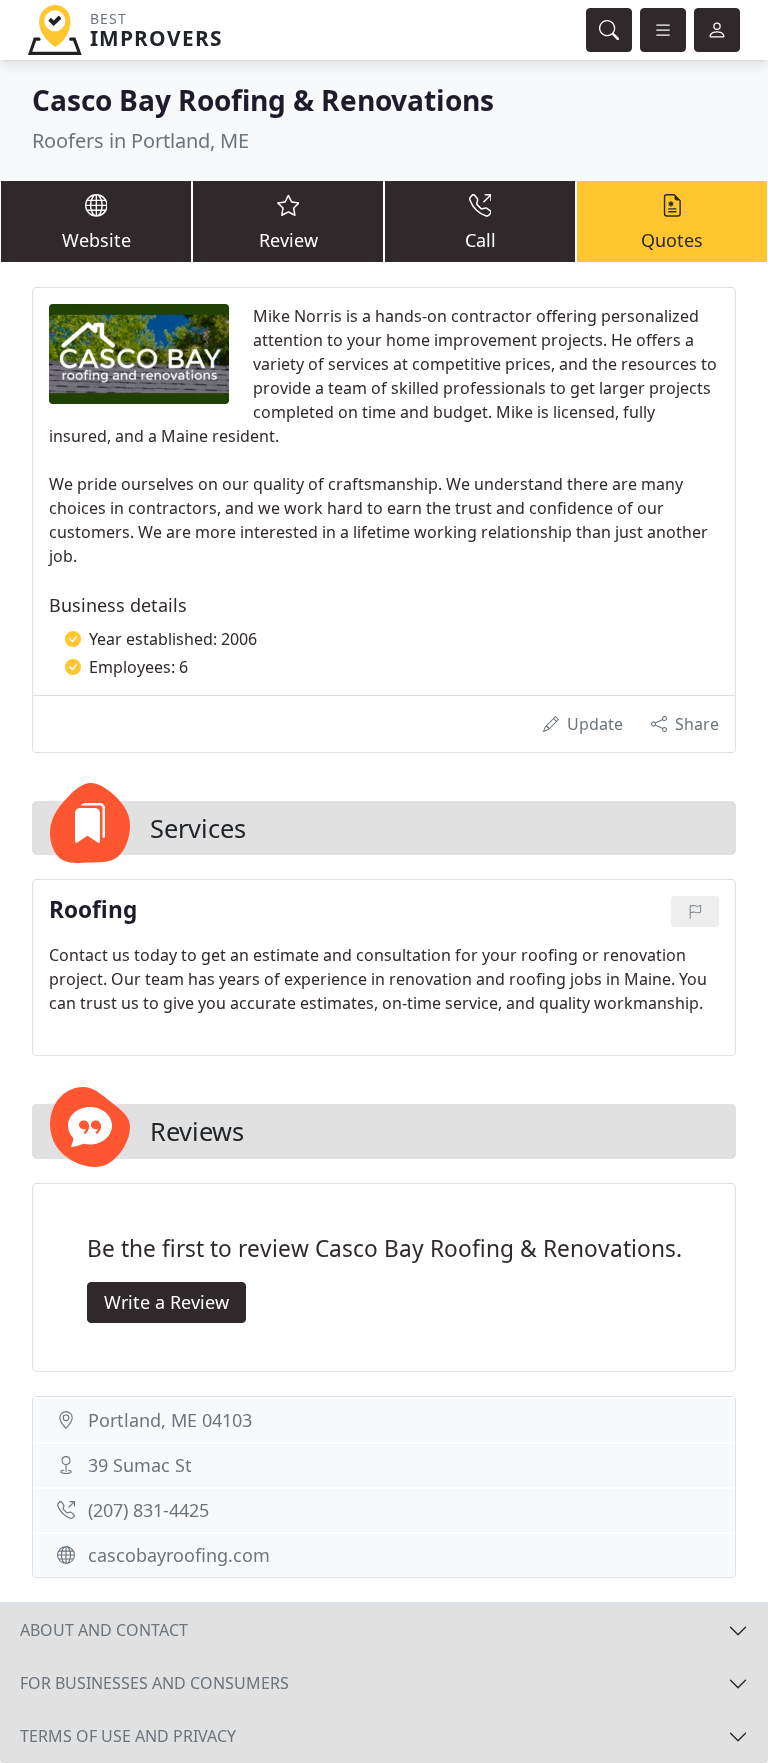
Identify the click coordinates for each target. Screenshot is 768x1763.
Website (96, 240)
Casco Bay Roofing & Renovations (263, 100)
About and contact (104, 1630)
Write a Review (166, 1302)
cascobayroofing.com (179, 1555)
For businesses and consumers (154, 1683)
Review (288, 240)
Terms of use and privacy (128, 1736)
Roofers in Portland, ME (140, 140)
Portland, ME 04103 (170, 1420)
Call (480, 240)
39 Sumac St (140, 1465)
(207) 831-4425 (148, 1510)
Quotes (672, 240)
